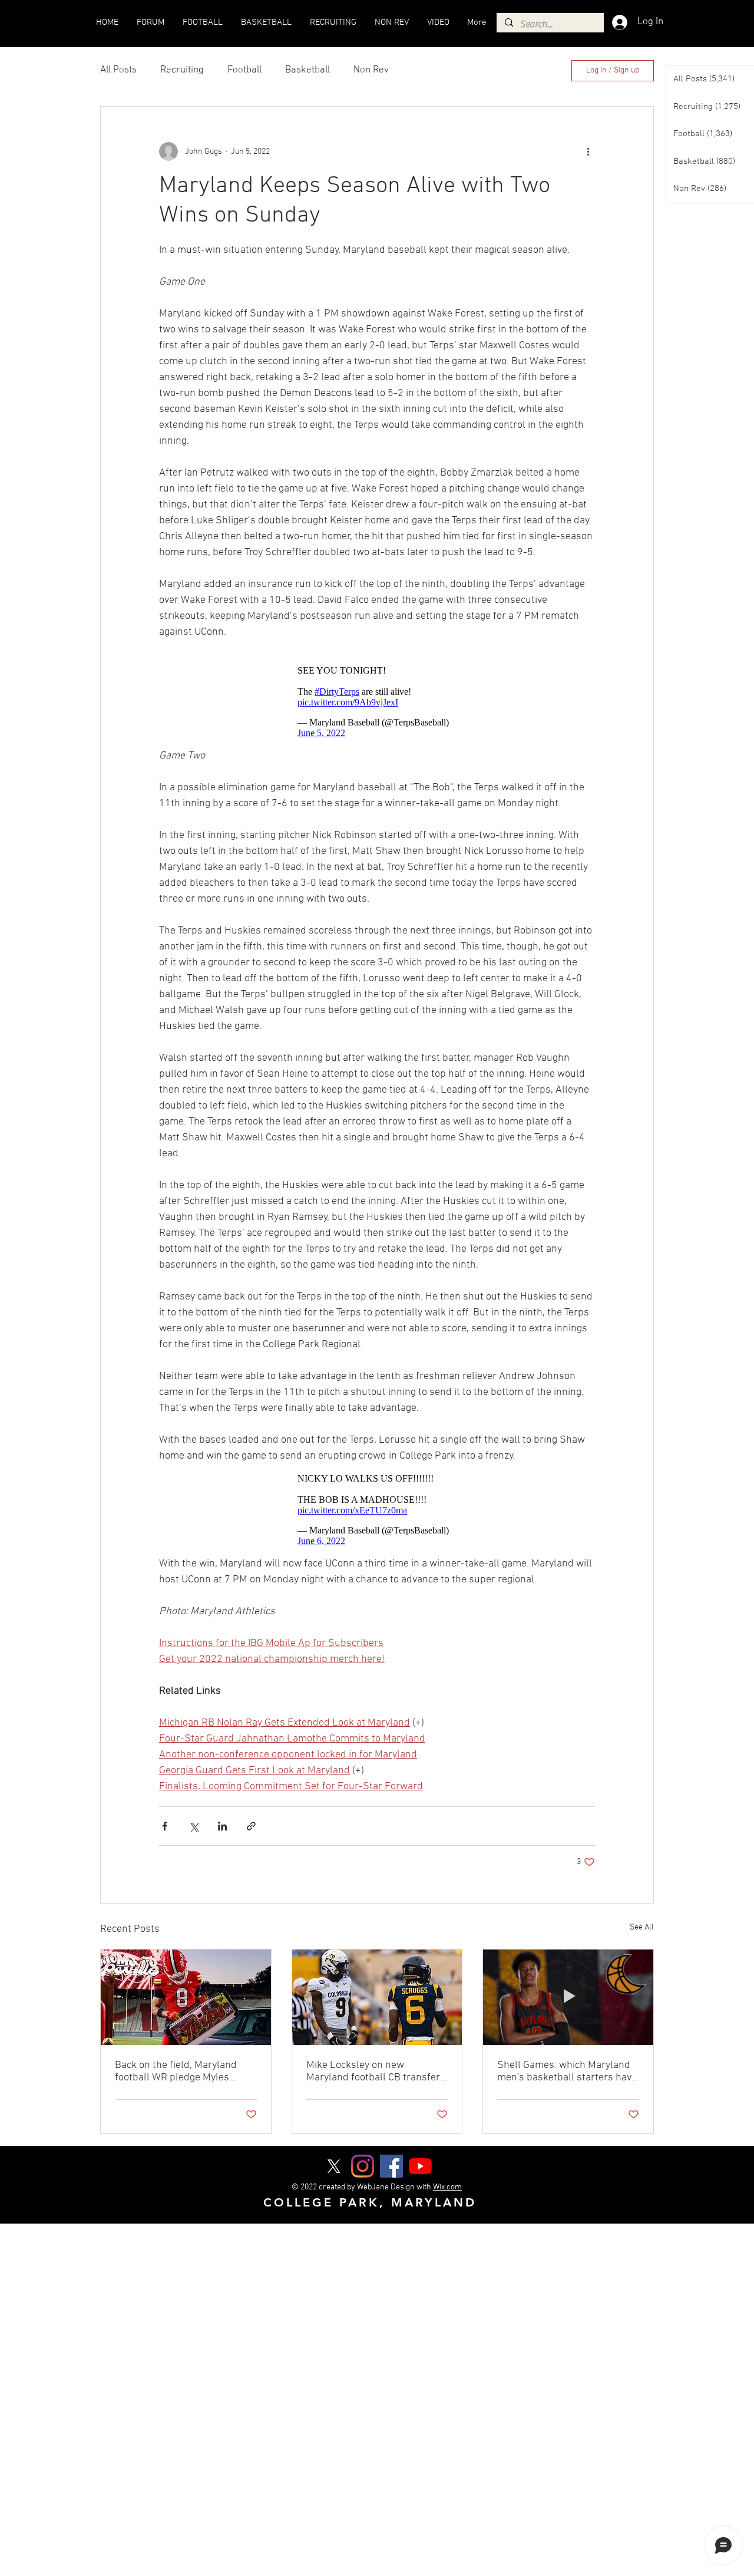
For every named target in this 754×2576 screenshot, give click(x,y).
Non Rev (371, 70)
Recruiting (182, 70)
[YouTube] (420, 2166)
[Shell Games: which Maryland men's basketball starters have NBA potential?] (568, 1997)
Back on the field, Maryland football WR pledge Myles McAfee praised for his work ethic (178, 2072)
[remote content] (377, 702)
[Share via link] (251, 1826)
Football (244, 70)
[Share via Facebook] (165, 1826)
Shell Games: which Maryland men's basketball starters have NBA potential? (567, 2072)
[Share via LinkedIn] (222, 1826)
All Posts (118, 70)
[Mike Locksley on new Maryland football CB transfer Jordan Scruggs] (377, 1997)
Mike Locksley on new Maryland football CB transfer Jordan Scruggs (373, 2072)
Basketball (307, 70)
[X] (334, 2166)
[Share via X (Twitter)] (194, 1826)
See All (642, 1927)
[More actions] (588, 151)
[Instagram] (363, 2166)
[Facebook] (391, 2166)
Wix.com (447, 2187)
